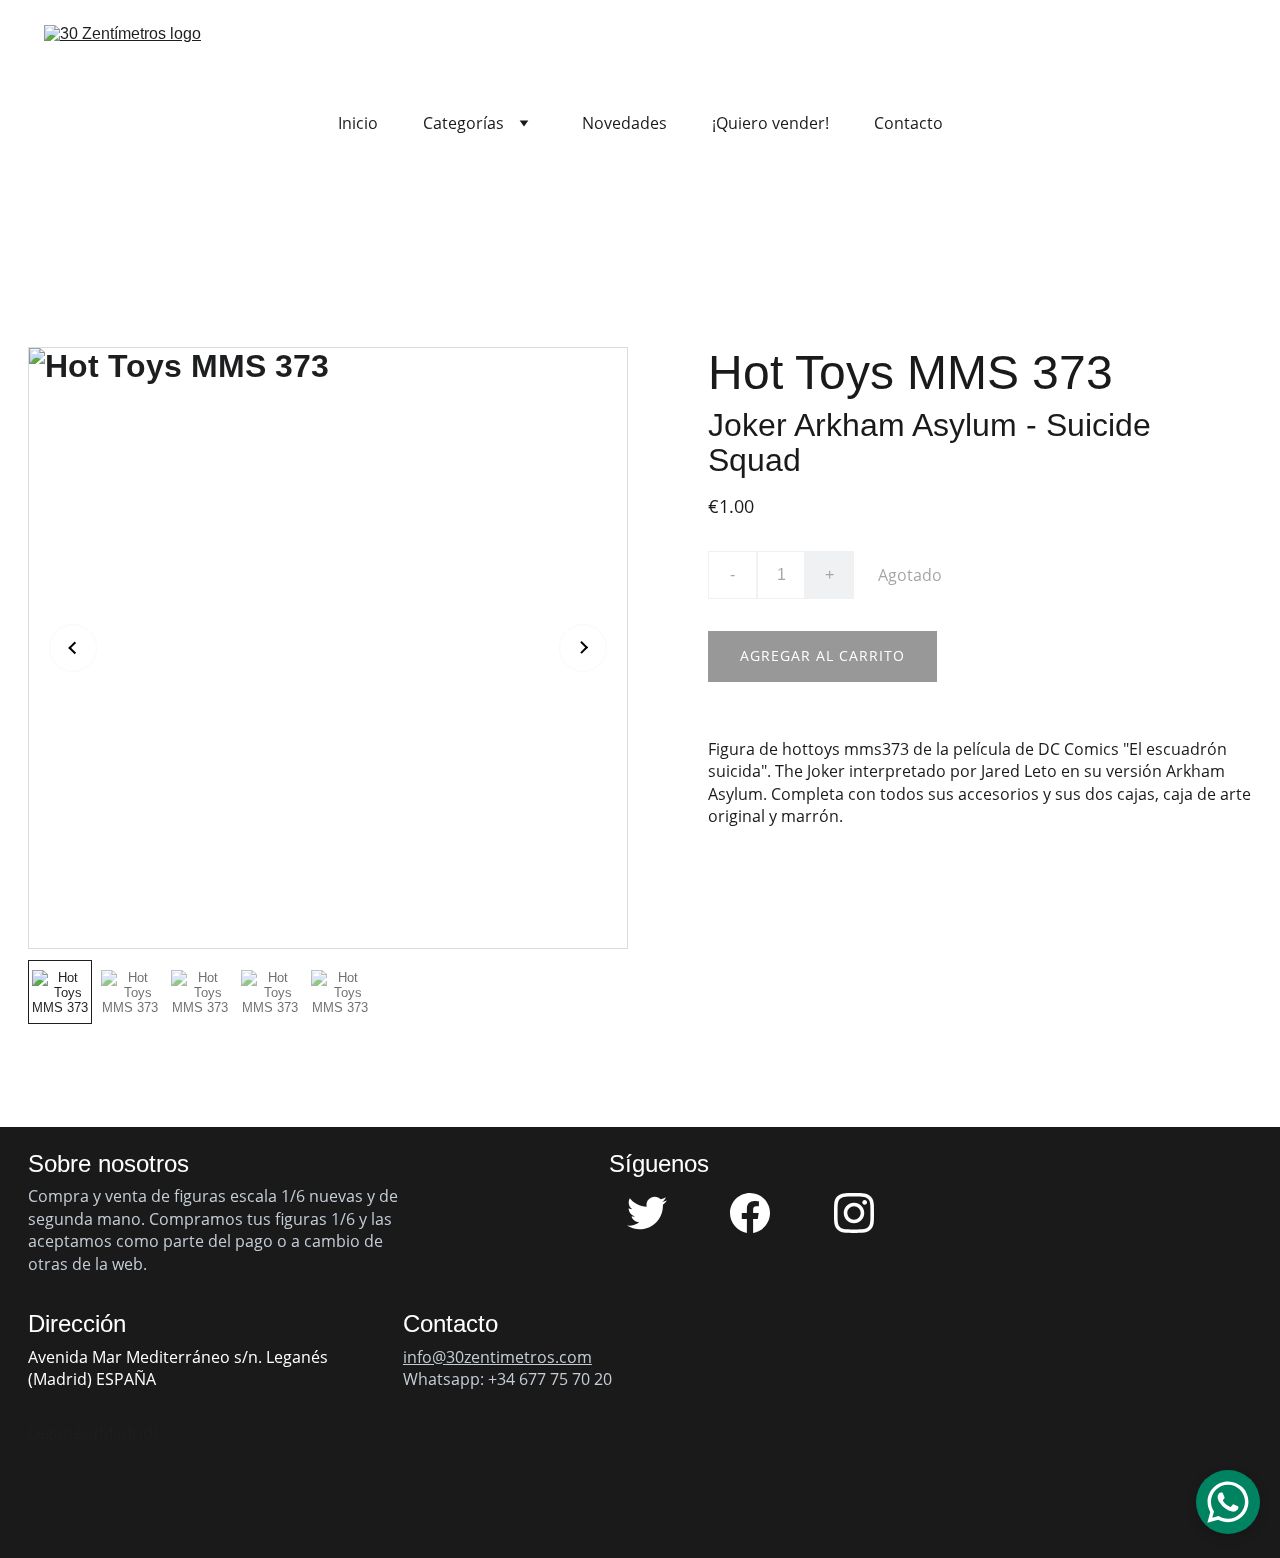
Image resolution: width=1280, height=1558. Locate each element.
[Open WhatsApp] (1228, 1502)
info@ (424, 1357)
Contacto (908, 123)
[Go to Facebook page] (760, 1213)
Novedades (624, 123)
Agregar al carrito (822, 655)
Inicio (358, 123)
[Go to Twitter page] (657, 1213)
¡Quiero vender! (770, 123)
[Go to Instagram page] (854, 1213)
